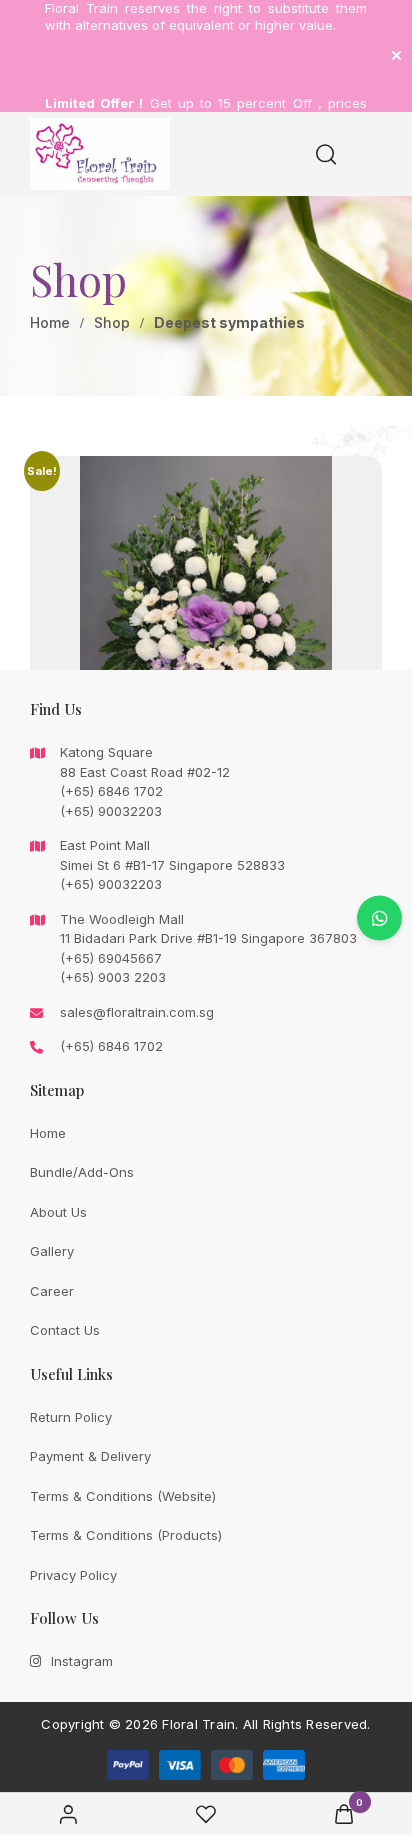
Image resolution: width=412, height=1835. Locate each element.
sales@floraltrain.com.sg (137, 1012)
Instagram (82, 1661)
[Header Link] (396, 55)
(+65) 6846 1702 (111, 1046)
